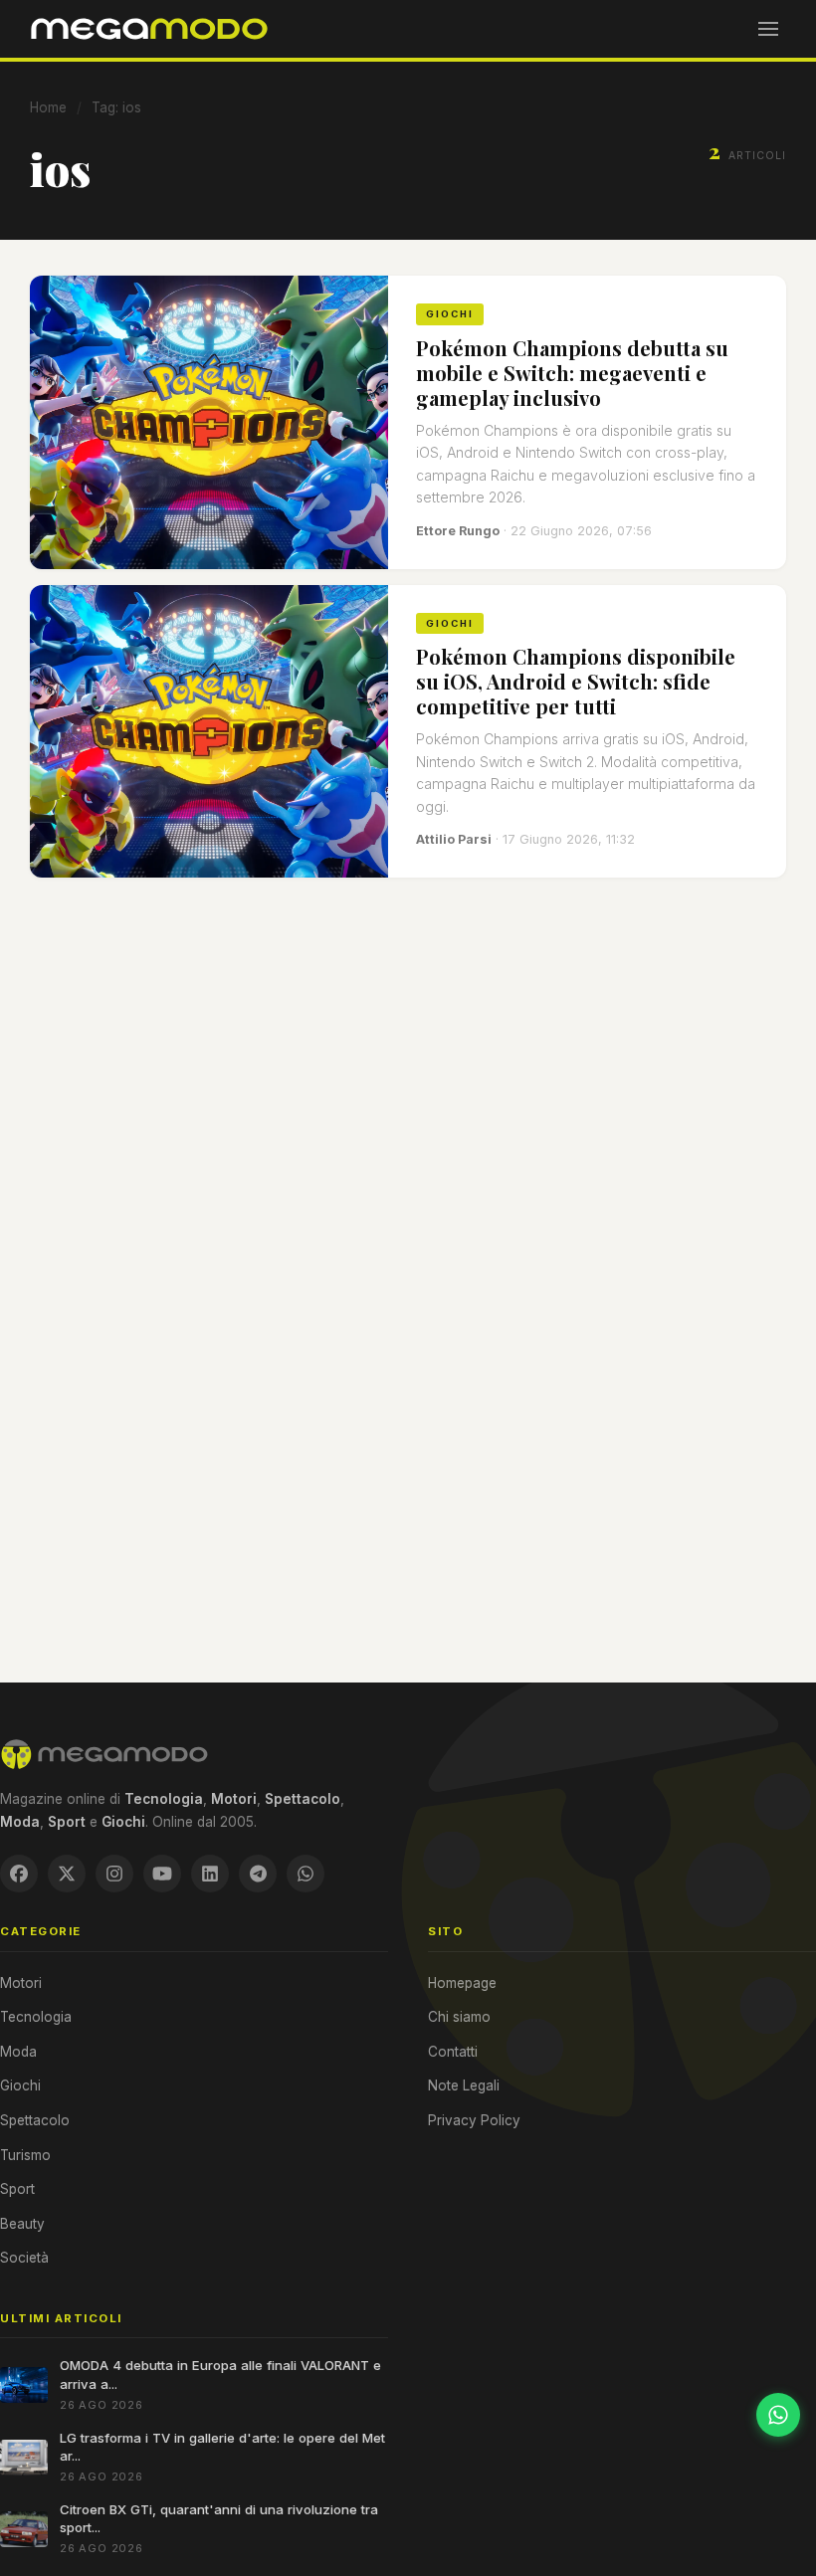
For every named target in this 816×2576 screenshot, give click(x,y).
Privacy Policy (474, 2120)
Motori (21, 1983)
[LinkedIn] (210, 1874)
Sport (17, 2189)
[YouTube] (162, 1874)
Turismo (25, 2155)
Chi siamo (459, 2017)
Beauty (22, 2224)
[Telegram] (258, 1874)
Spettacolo (35, 2120)
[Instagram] (114, 1874)
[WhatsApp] (306, 1874)
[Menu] (768, 29)
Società (24, 2258)
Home (48, 107)
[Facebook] (19, 1874)
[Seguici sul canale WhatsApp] (778, 2415)
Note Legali (464, 2085)
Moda (18, 2052)
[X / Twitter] (67, 1874)
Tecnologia (36, 2017)
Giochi (20, 2085)
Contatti (453, 2052)
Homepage (462, 1983)
